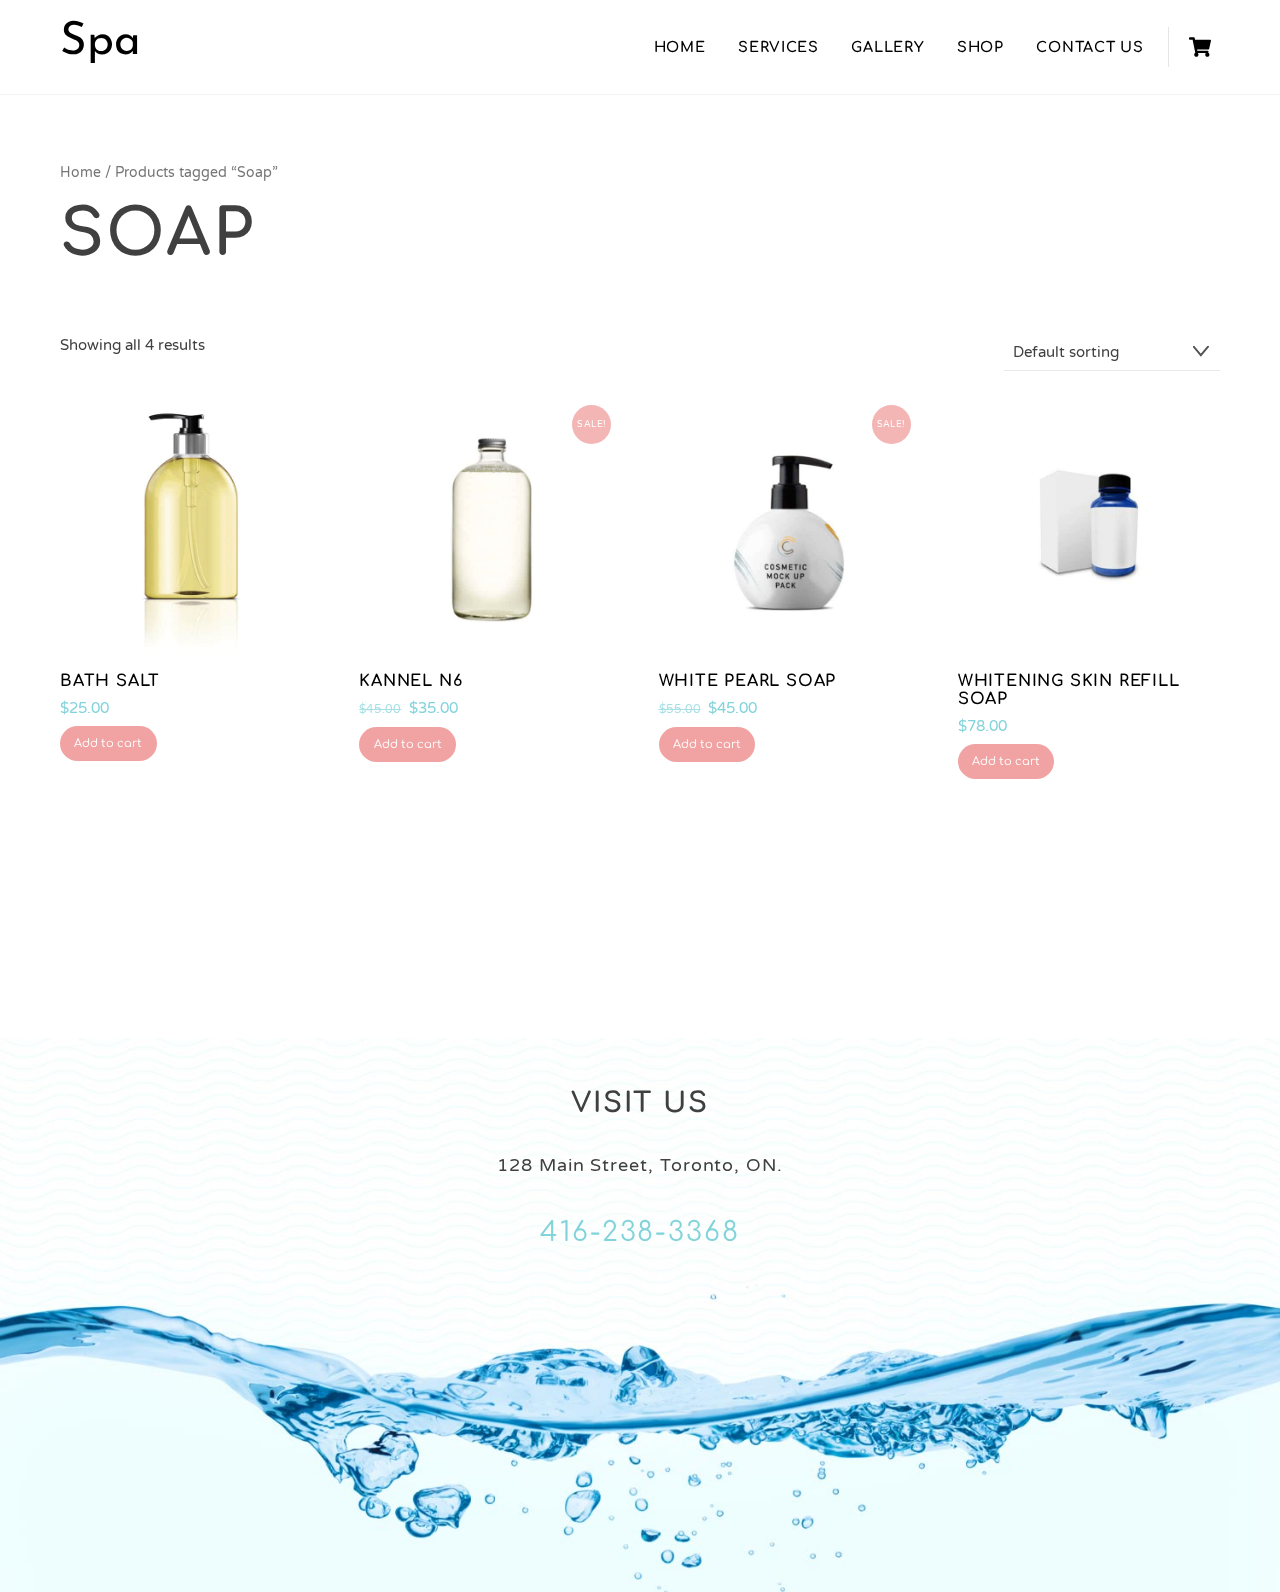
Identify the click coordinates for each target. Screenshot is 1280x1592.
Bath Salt (110, 681)
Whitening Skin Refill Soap (1069, 690)
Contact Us (1089, 47)
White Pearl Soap (748, 681)
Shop (980, 47)
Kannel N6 (410, 681)
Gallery (887, 47)
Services (778, 47)
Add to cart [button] (108, 743)
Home (680, 47)
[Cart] (1200, 47)
